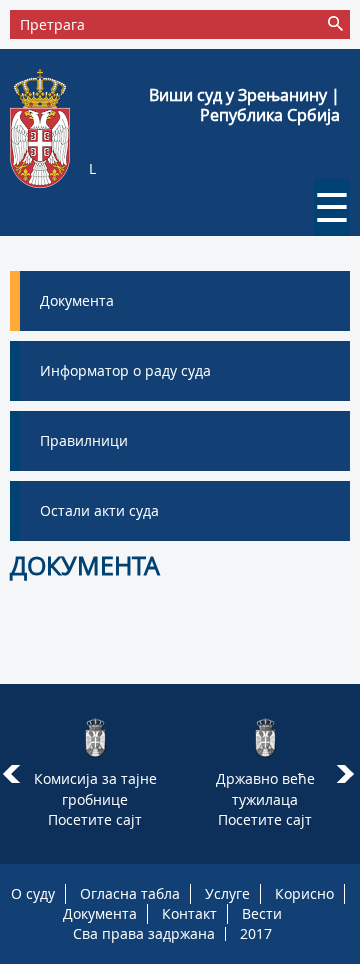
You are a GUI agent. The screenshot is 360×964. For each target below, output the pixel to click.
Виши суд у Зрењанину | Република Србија (244, 105)
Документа (100, 913)
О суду (33, 893)
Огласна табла (130, 893)
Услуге (227, 893)
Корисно (304, 893)
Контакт (189, 913)
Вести (262, 913)
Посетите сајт (95, 819)
